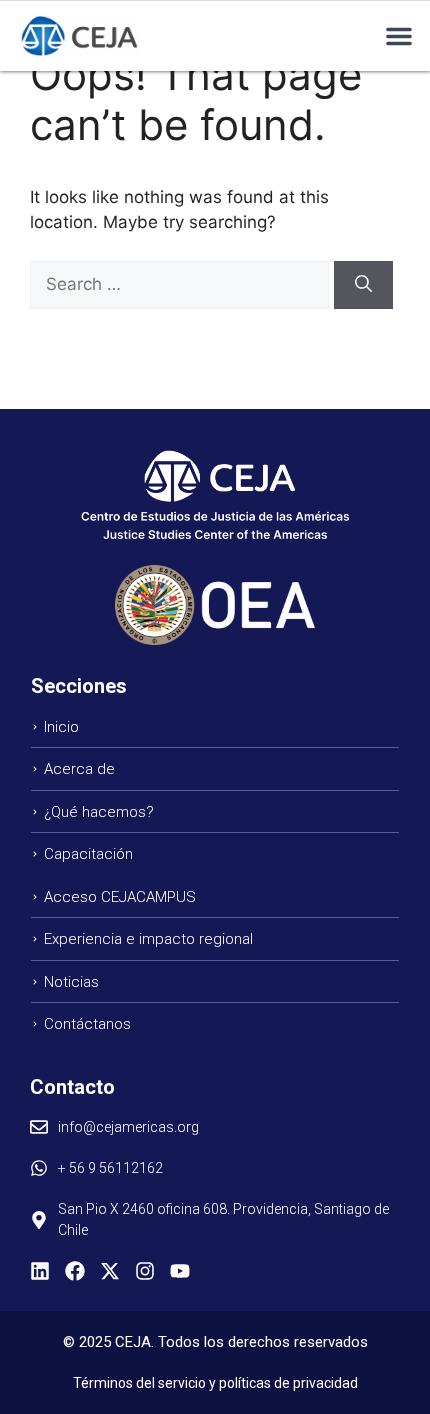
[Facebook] (75, 1271)
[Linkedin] (40, 1271)
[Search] (363, 285)
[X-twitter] (110, 1271)
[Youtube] (180, 1271)
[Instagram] (145, 1271)
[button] (399, 36)
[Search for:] (182, 284)
